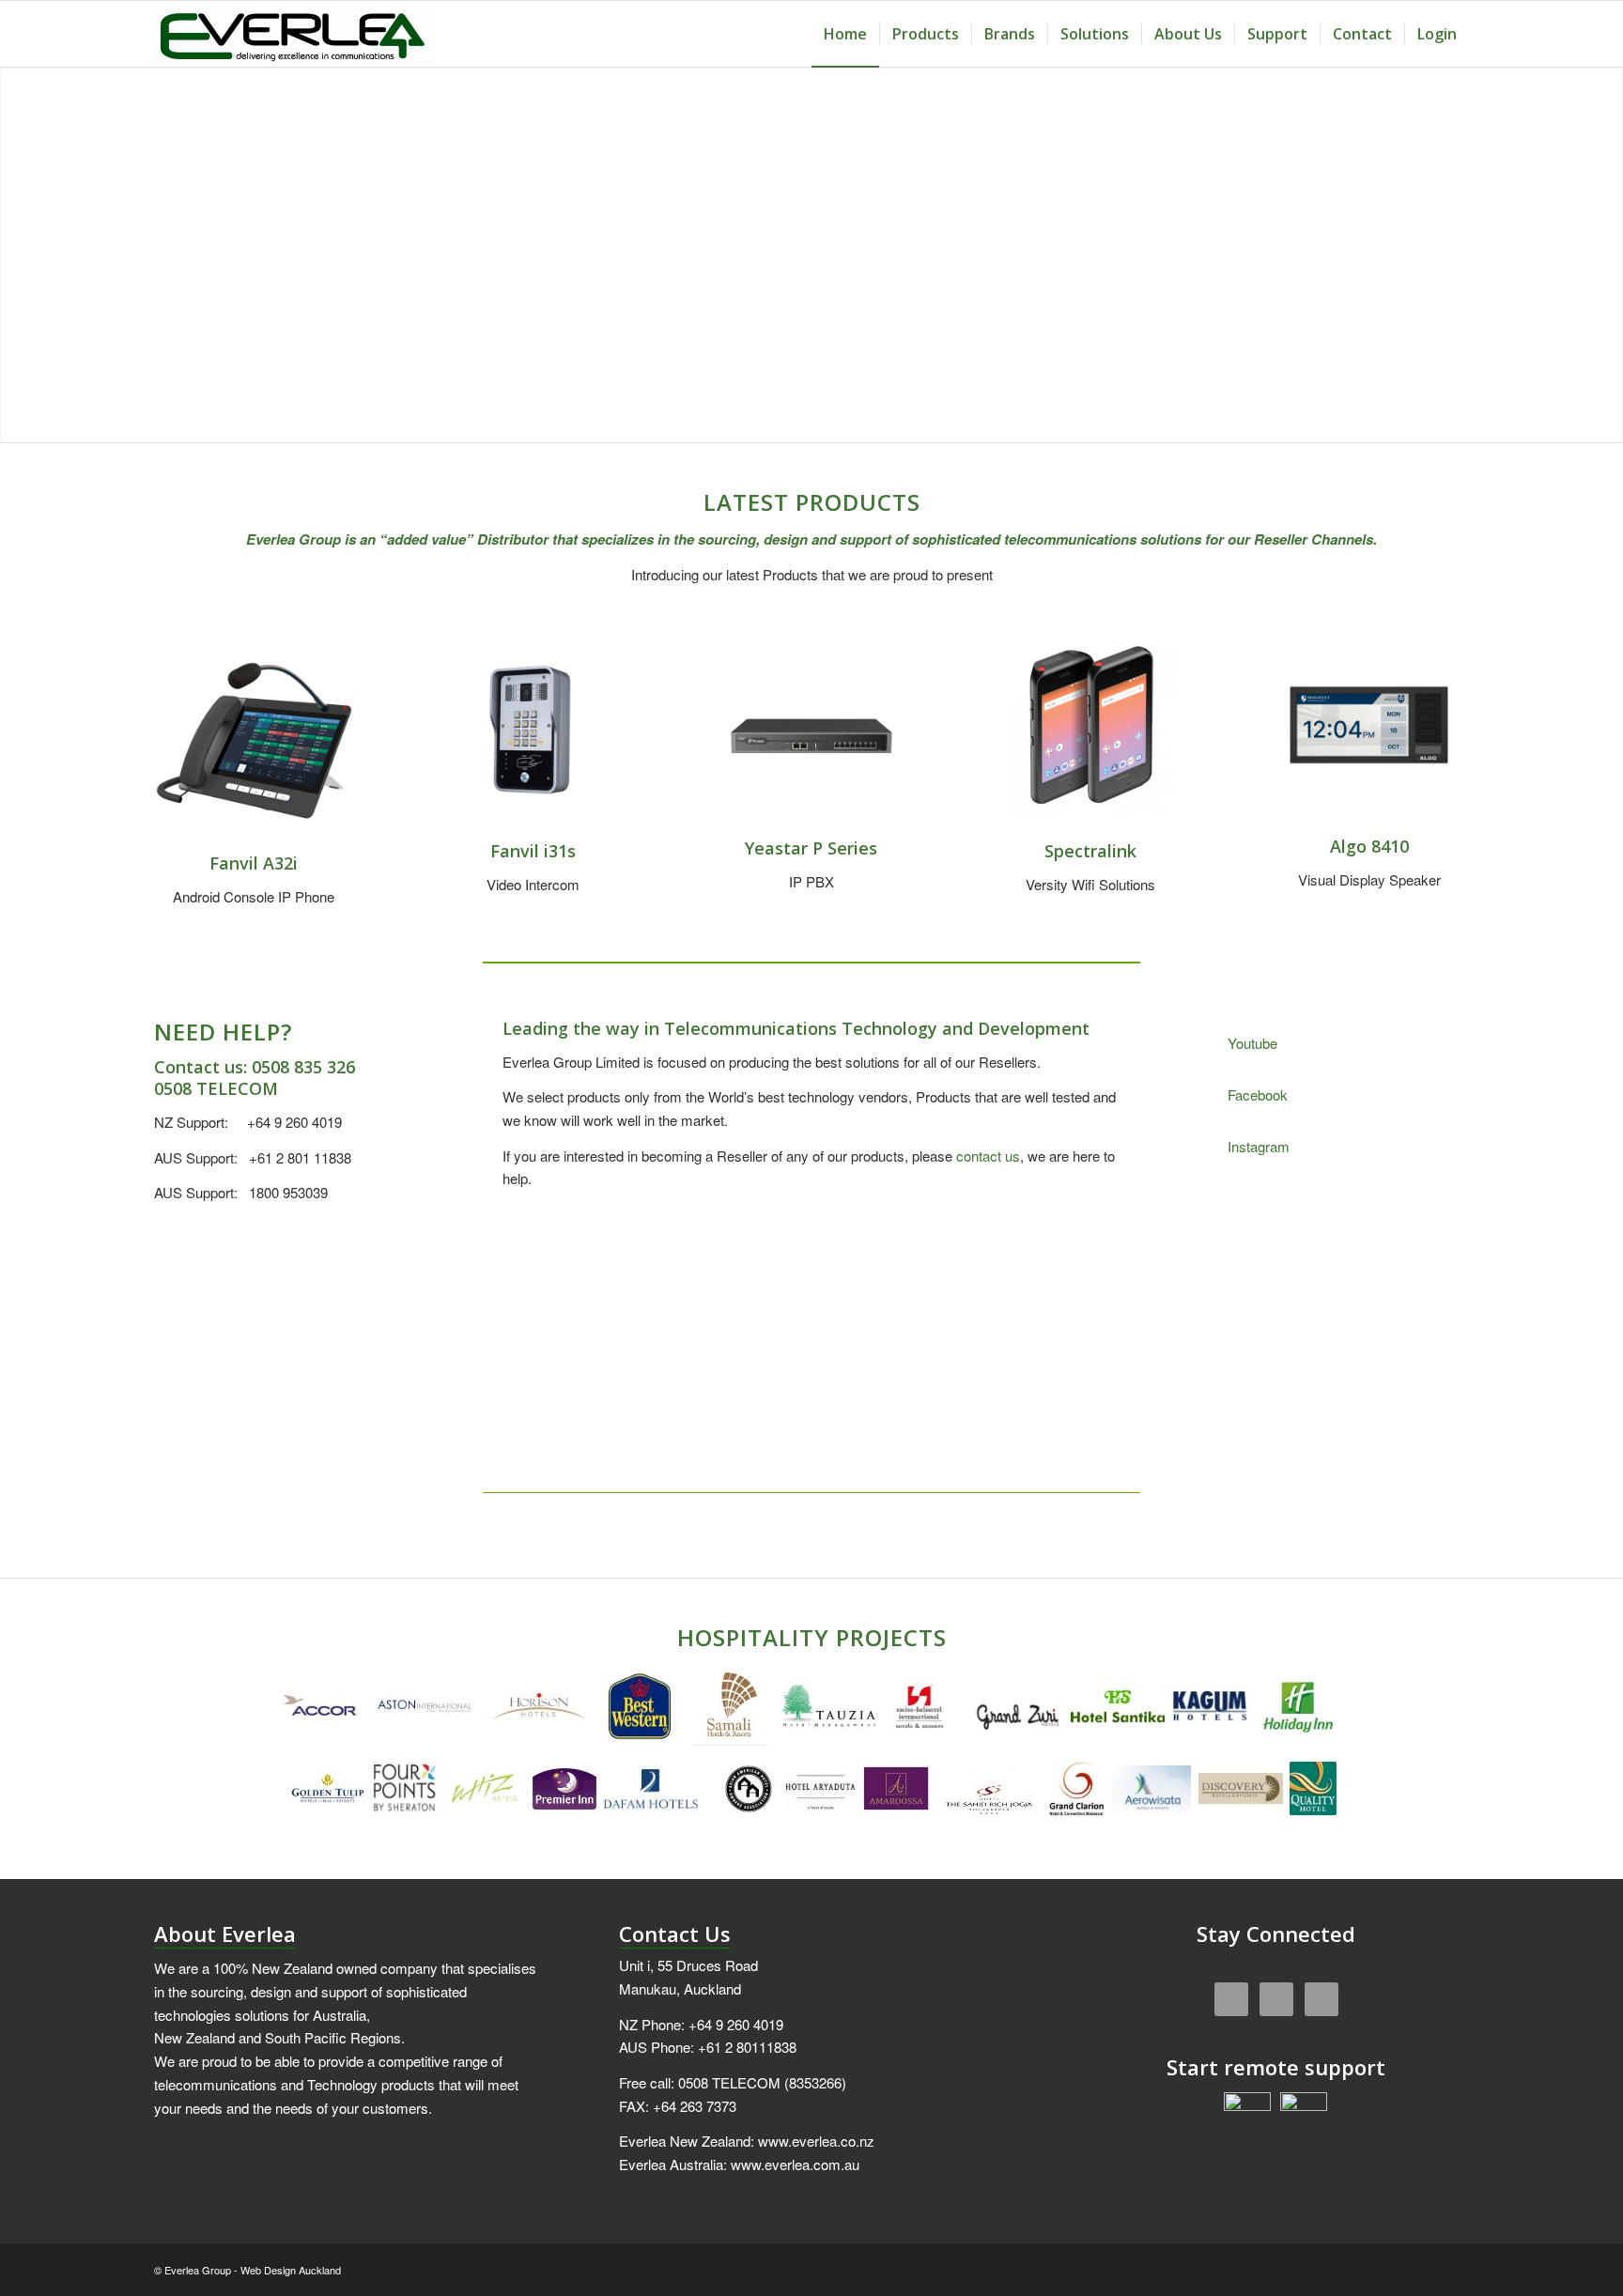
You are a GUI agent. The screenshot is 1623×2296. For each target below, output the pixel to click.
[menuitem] (845, 34)
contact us (988, 1156)
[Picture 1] (254, 745)
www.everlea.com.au (795, 2164)
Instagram (1259, 1146)
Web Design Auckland (291, 2270)
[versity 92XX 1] (1090, 730)
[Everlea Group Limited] (294, 34)
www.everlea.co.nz (816, 2141)
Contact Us (675, 1934)
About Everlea (225, 1934)
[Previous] (1059, 1270)
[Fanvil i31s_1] (533, 730)
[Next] (1102, 1270)
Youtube (1252, 1043)
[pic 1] (1369, 725)
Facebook (1258, 1094)
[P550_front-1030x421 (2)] (812, 733)
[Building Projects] (811, 1748)
